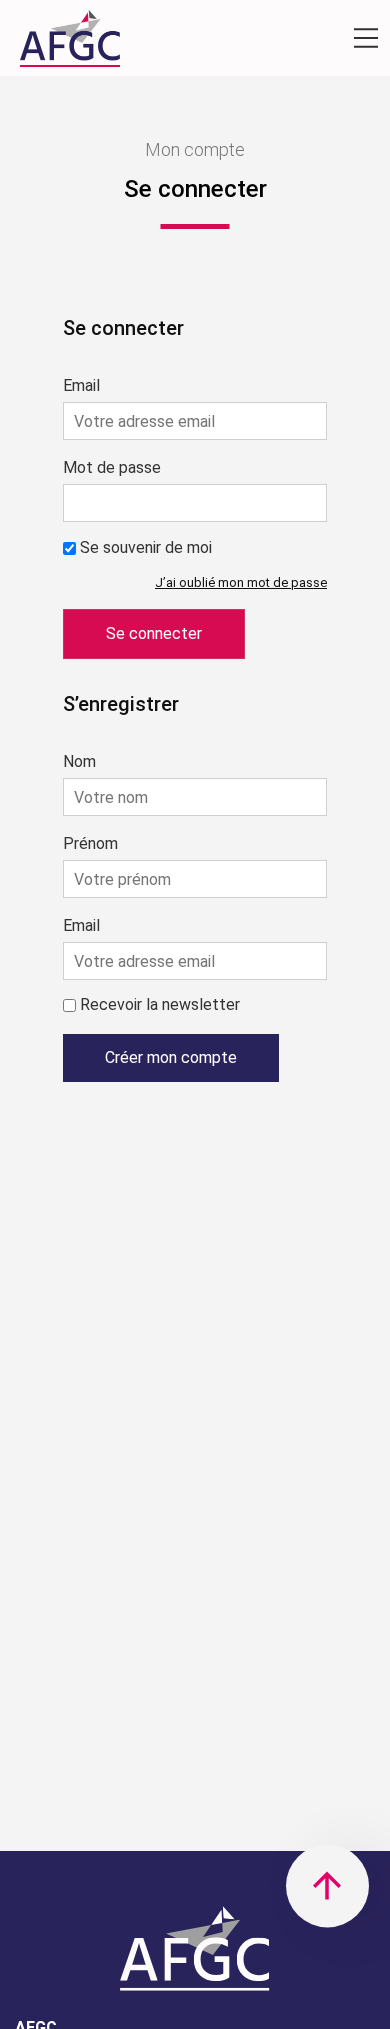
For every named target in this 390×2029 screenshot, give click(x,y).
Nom (79, 762)
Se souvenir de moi (146, 547)
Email (81, 386)
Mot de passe (112, 468)
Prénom (90, 844)
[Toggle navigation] (366, 38)
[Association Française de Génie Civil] (70, 43)
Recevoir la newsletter (160, 1004)
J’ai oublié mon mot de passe (241, 582)
